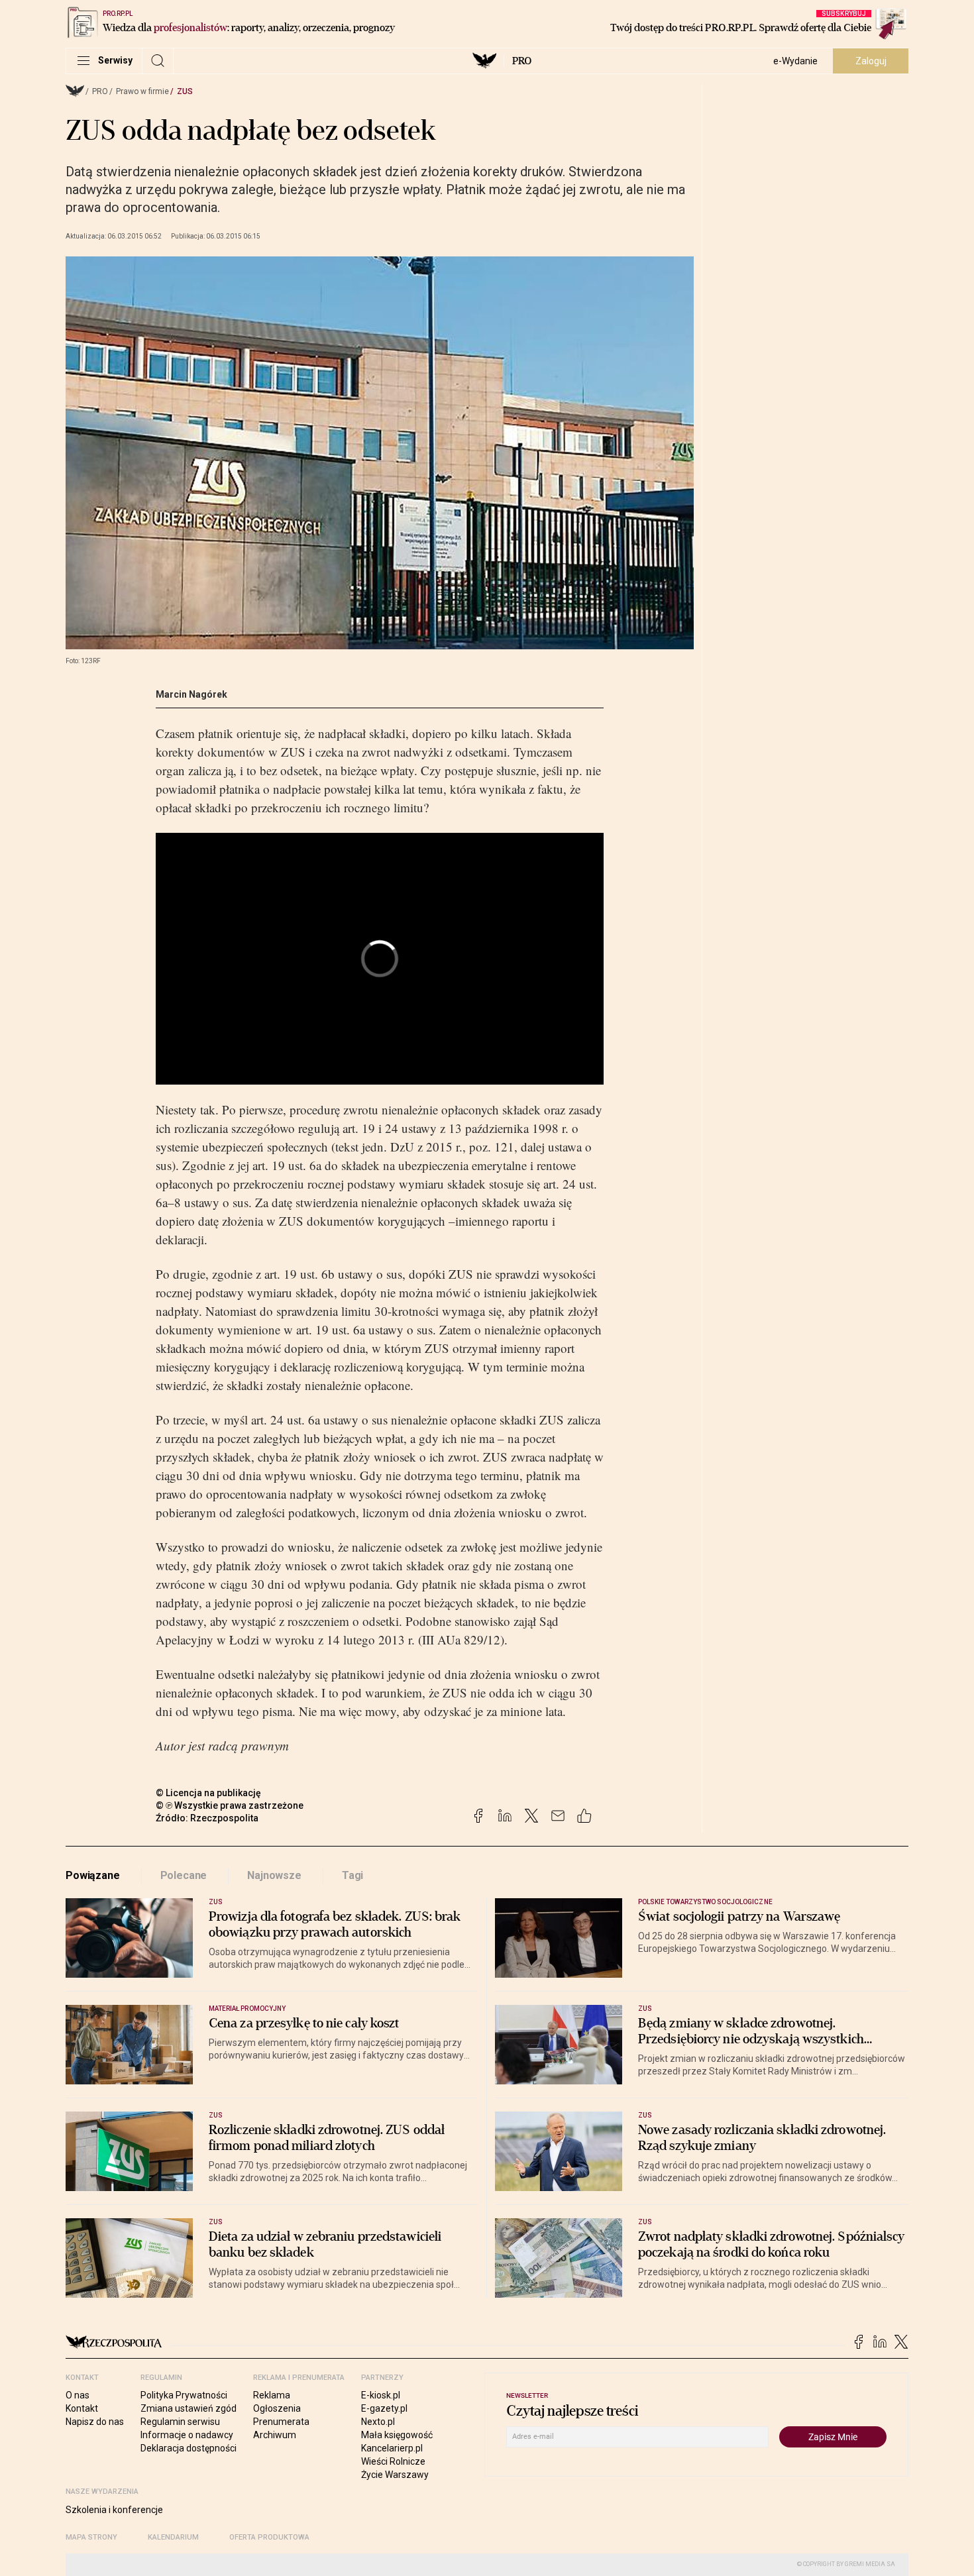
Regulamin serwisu (180, 2422)
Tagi (352, 1875)
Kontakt (82, 2408)
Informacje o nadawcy (187, 2435)
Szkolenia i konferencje (114, 2510)
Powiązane (93, 1875)
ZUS (185, 91)
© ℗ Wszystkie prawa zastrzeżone (230, 1805)
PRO (522, 61)
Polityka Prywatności (184, 2395)
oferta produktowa (269, 2537)
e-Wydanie (795, 61)
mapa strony (91, 2537)
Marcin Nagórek (191, 694)
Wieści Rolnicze (393, 2461)
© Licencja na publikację (209, 1793)
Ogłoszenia (277, 2408)
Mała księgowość (397, 2435)
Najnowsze (274, 1875)
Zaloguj (871, 61)
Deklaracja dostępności (189, 2448)
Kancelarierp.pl (392, 2448)
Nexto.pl (378, 2422)
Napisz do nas (95, 2422)
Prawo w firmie (142, 91)
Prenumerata (281, 2422)
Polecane (184, 1875)
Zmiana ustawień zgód (189, 2408)
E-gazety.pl (384, 2408)
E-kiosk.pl (381, 2395)
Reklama (272, 2395)
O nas (78, 2395)
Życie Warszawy (395, 2475)
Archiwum (275, 2435)
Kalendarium (173, 2537)
